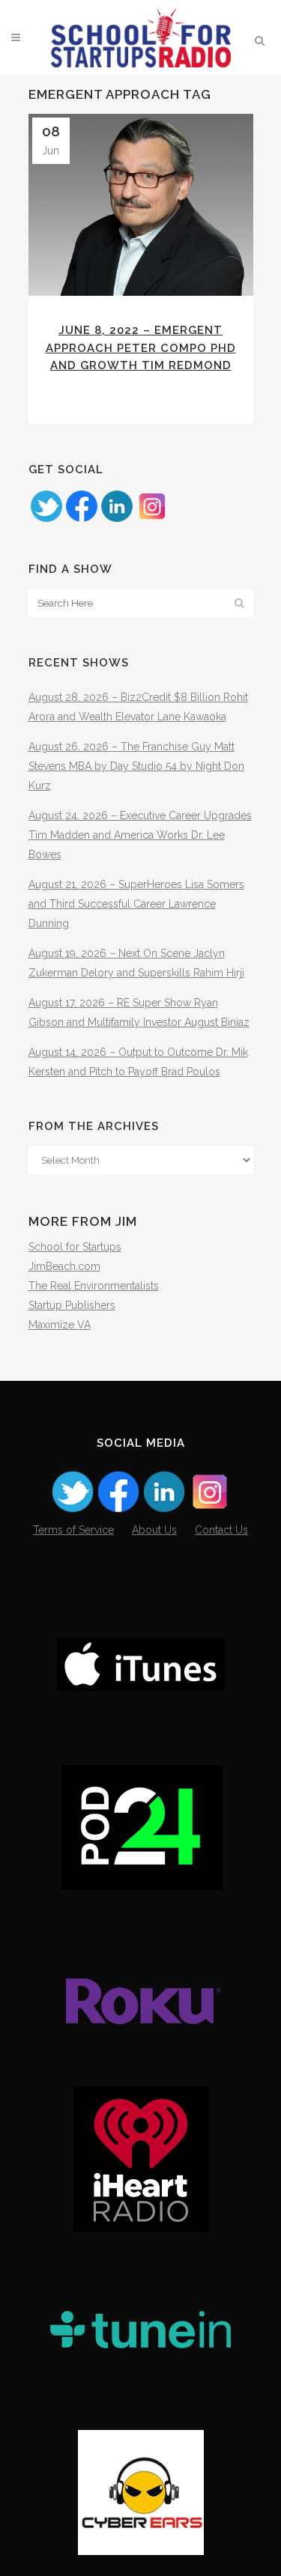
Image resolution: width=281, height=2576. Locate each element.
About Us (154, 1530)
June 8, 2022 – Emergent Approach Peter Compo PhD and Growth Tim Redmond (141, 348)
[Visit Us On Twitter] (46, 520)
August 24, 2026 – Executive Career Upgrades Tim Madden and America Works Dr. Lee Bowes (140, 835)
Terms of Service (73, 1530)
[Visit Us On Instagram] (152, 520)
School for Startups (75, 1247)
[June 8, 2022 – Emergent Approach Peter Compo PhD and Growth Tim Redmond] (141, 205)
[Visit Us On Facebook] (81, 520)
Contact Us (221, 1530)
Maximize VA (60, 1325)
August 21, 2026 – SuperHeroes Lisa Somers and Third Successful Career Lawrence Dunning (136, 904)
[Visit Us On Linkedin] (117, 520)
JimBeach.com (64, 1266)
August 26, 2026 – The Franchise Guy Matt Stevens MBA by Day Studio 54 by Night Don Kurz (136, 766)
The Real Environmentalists (94, 1286)
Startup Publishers (72, 1305)
